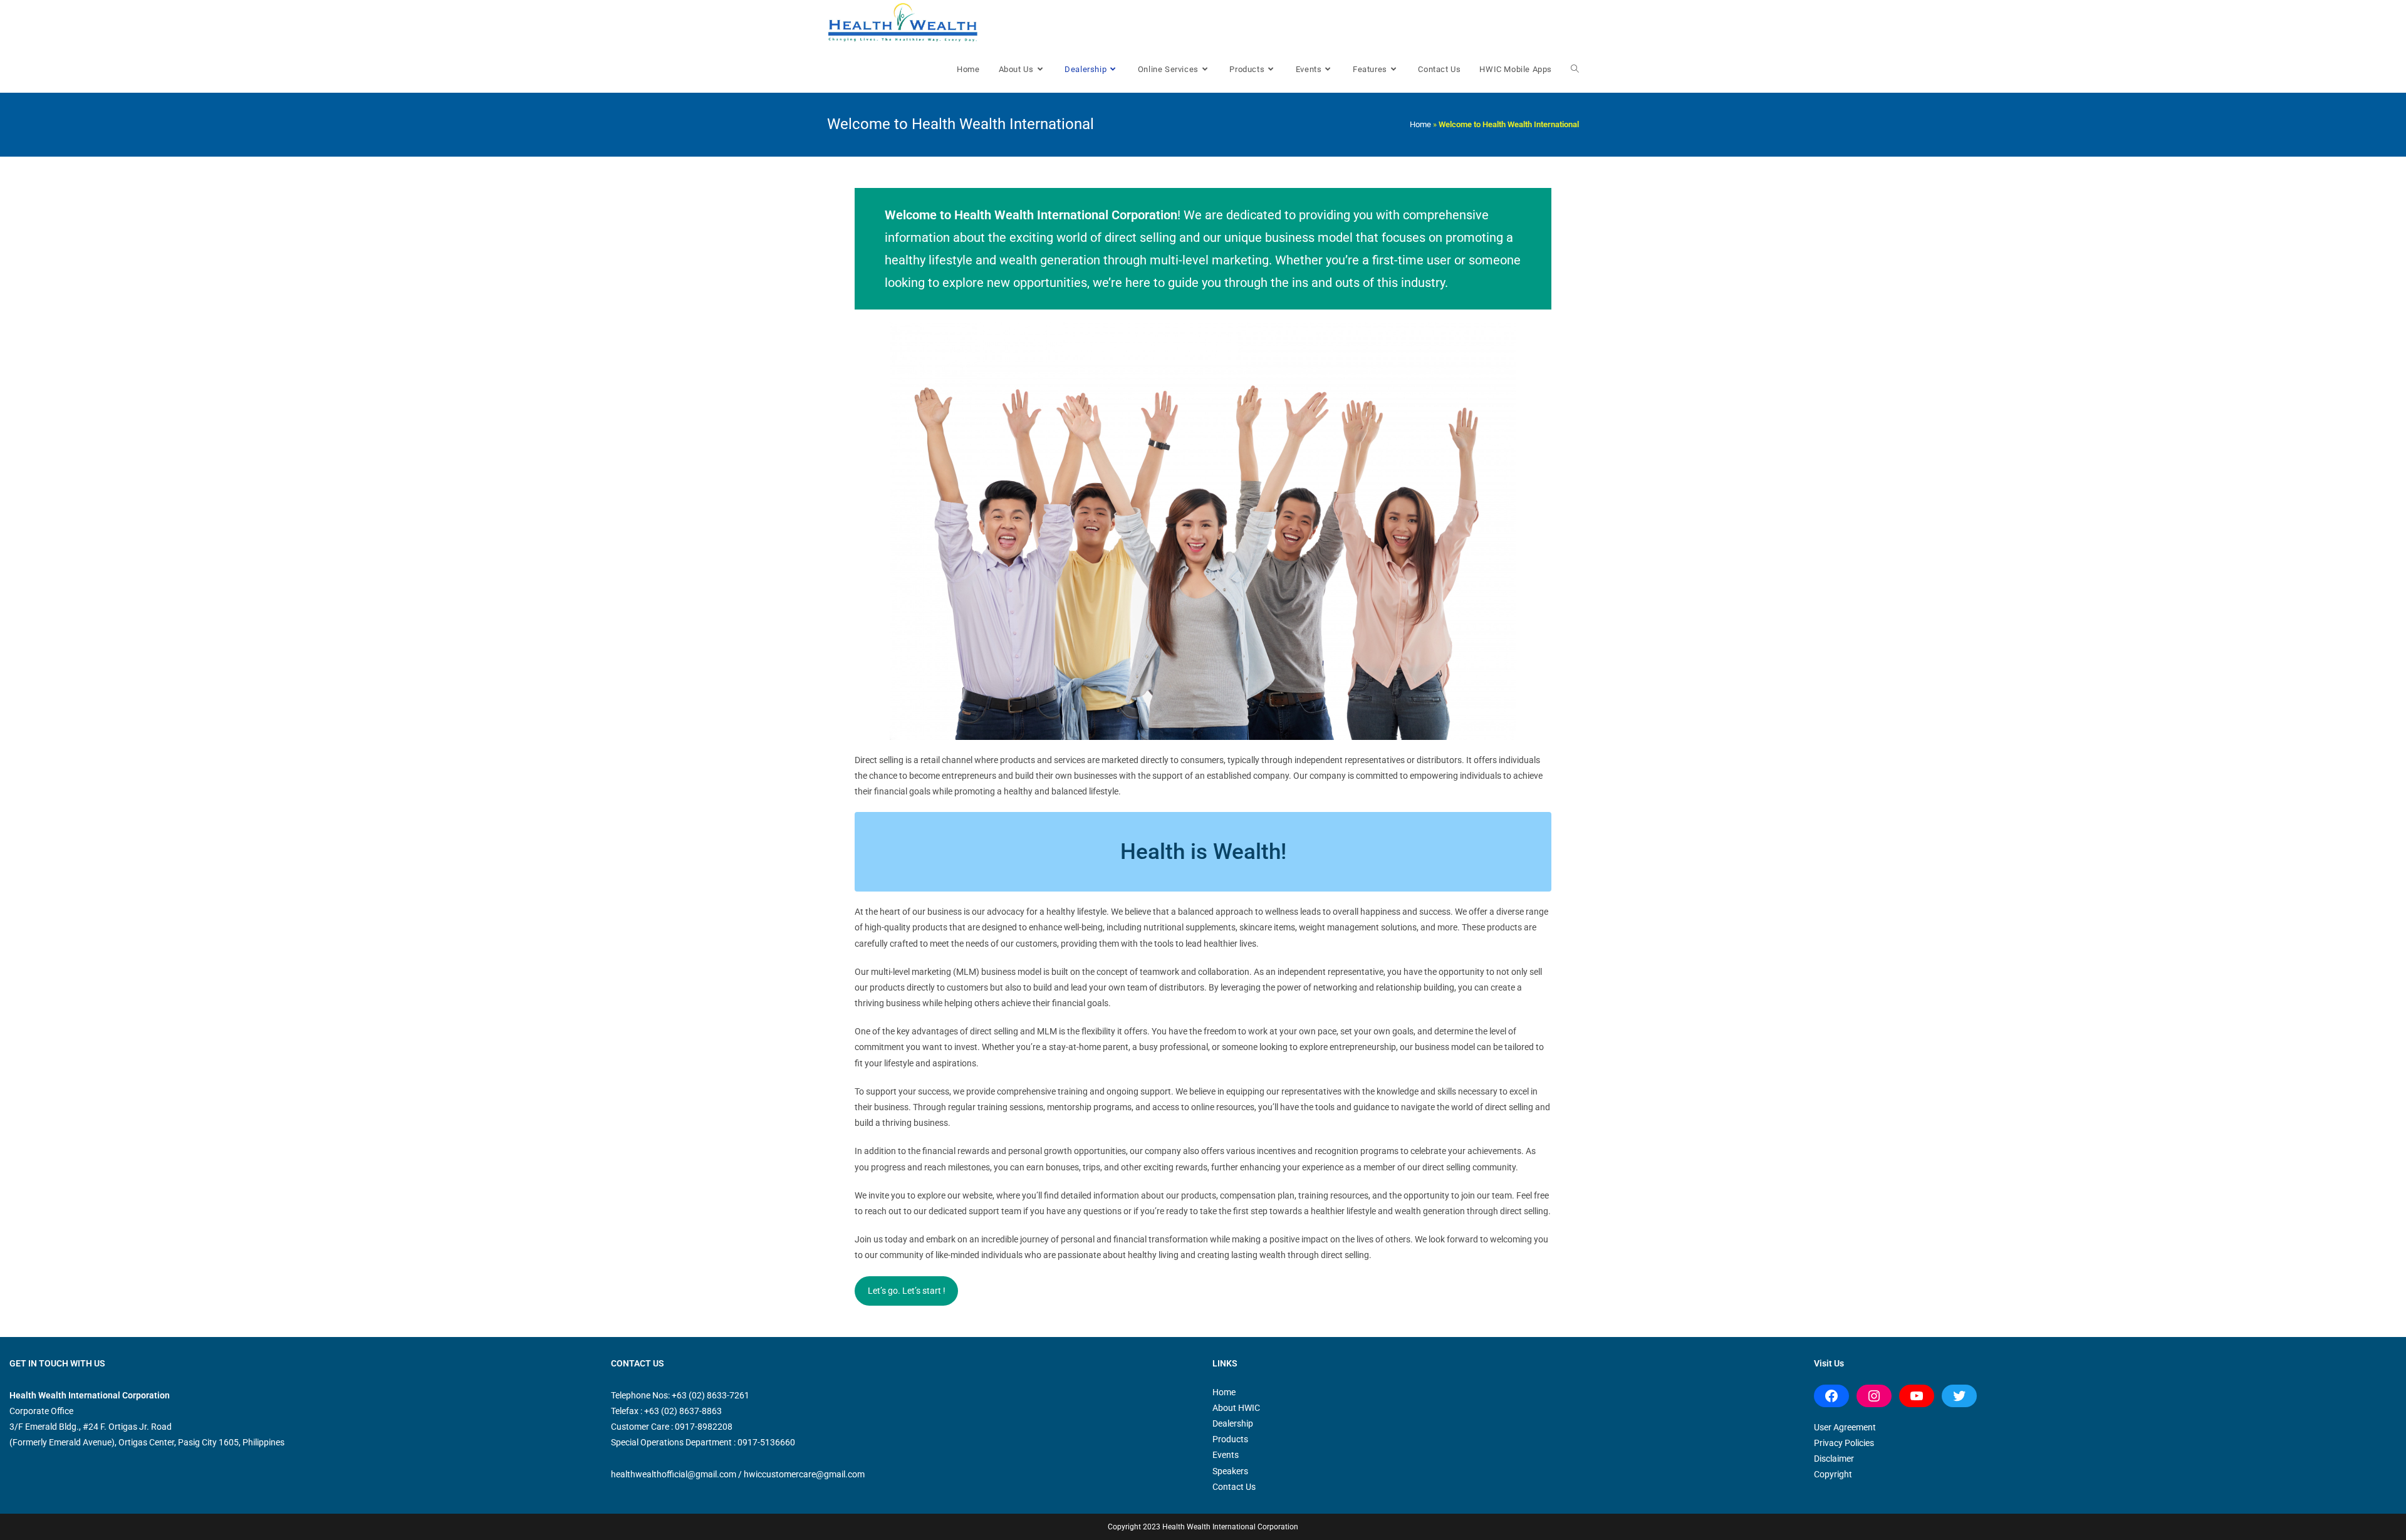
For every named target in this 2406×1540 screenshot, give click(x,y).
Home (1420, 124)
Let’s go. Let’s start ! (907, 1291)
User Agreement (1845, 1427)
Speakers (1230, 1471)
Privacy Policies (1844, 1443)
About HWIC (1236, 1408)
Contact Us (1234, 1487)
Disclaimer (1834, 1459)
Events (1226, 1455)
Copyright (1833, 1474)
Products (1230, 1439)
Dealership (1233, 1423)
